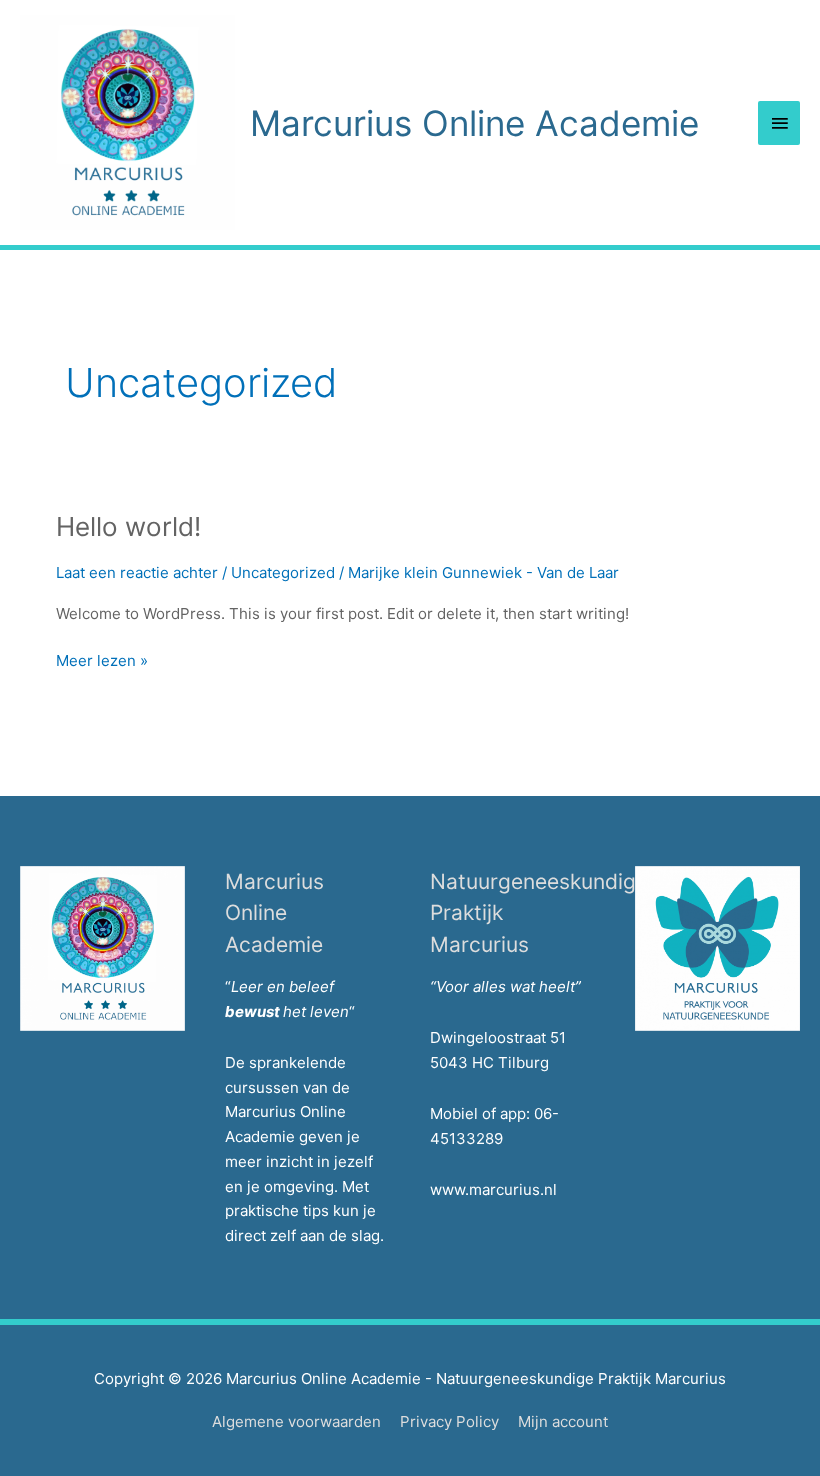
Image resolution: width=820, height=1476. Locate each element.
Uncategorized (283, 572)
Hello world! (128, 526)
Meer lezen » (102, 662)
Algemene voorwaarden (296, 1421)
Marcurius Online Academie (474, 123)
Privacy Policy (449, 1421)
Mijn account (563, 1421)
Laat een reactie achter (137, 572)
